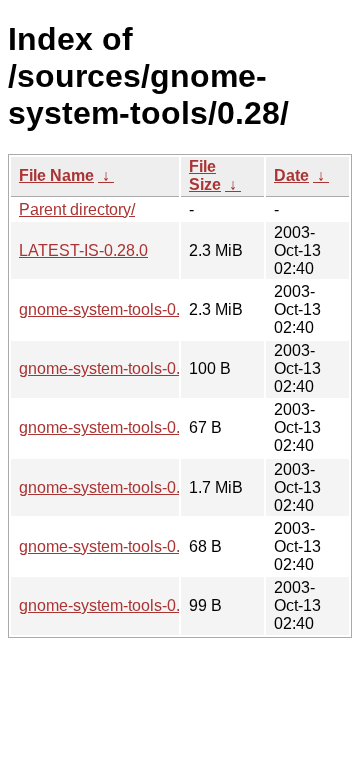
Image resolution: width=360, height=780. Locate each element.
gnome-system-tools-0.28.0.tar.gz (136, 309)
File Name (56, 175)
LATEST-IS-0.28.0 (83, 250)
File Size (205, 175)
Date (291, 175)
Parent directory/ (77, 209)
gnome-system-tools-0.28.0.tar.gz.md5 (153, 427)
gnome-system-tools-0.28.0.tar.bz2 (140, 487)
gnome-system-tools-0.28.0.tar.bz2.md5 (158, 546)
